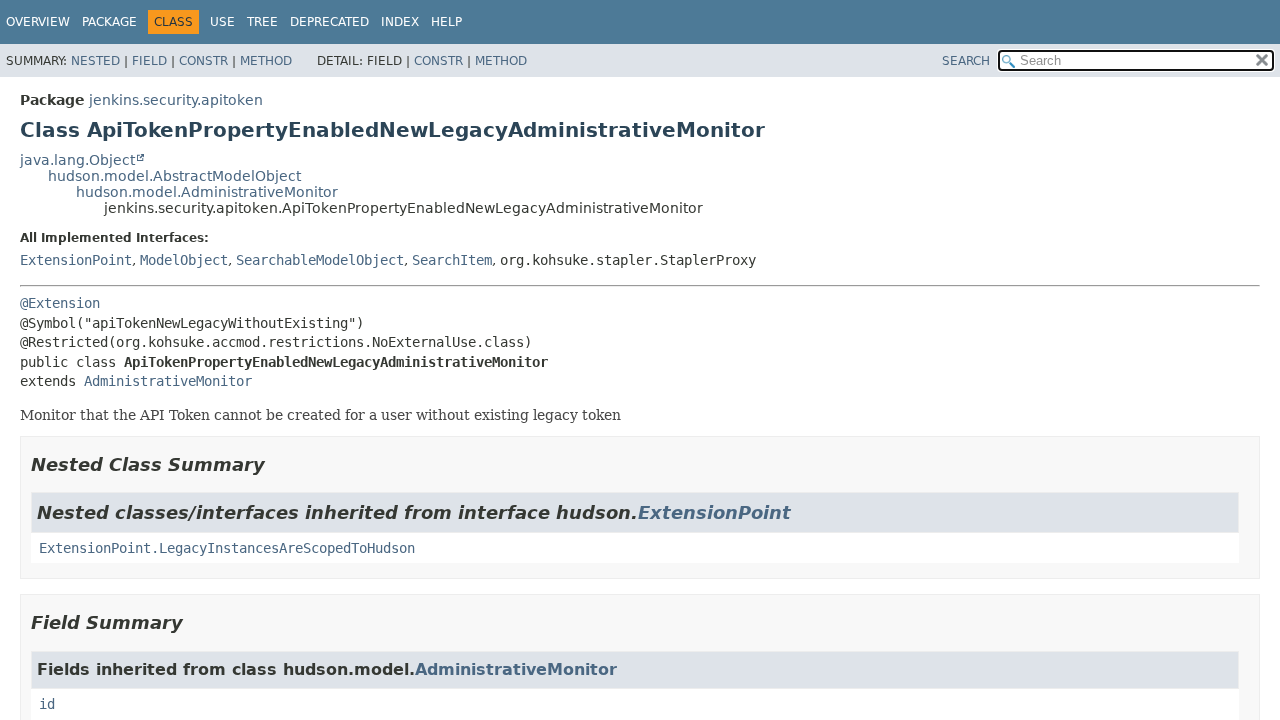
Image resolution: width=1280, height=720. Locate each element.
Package (109, 22)
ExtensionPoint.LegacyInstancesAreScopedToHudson (227, 548)
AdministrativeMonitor (168, 381)
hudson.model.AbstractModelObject (174, 176)
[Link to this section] (279, 464)
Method (266, 61)
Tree (262, 22)
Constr (203, 61)
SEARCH (966, 61)
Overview (38, 22)
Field (149, 61)
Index (400, 22)
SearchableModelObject (320, 260)
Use (222, 22)
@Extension (60, 303)
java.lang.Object (77, 160)
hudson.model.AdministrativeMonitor (207, 192)
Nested (95, 61)
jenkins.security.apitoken (176, 100)
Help (446, 22)
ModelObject (184, 260)
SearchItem (452, 260)
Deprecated (329, 22)
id (47, 704)
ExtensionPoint (76, 260)
